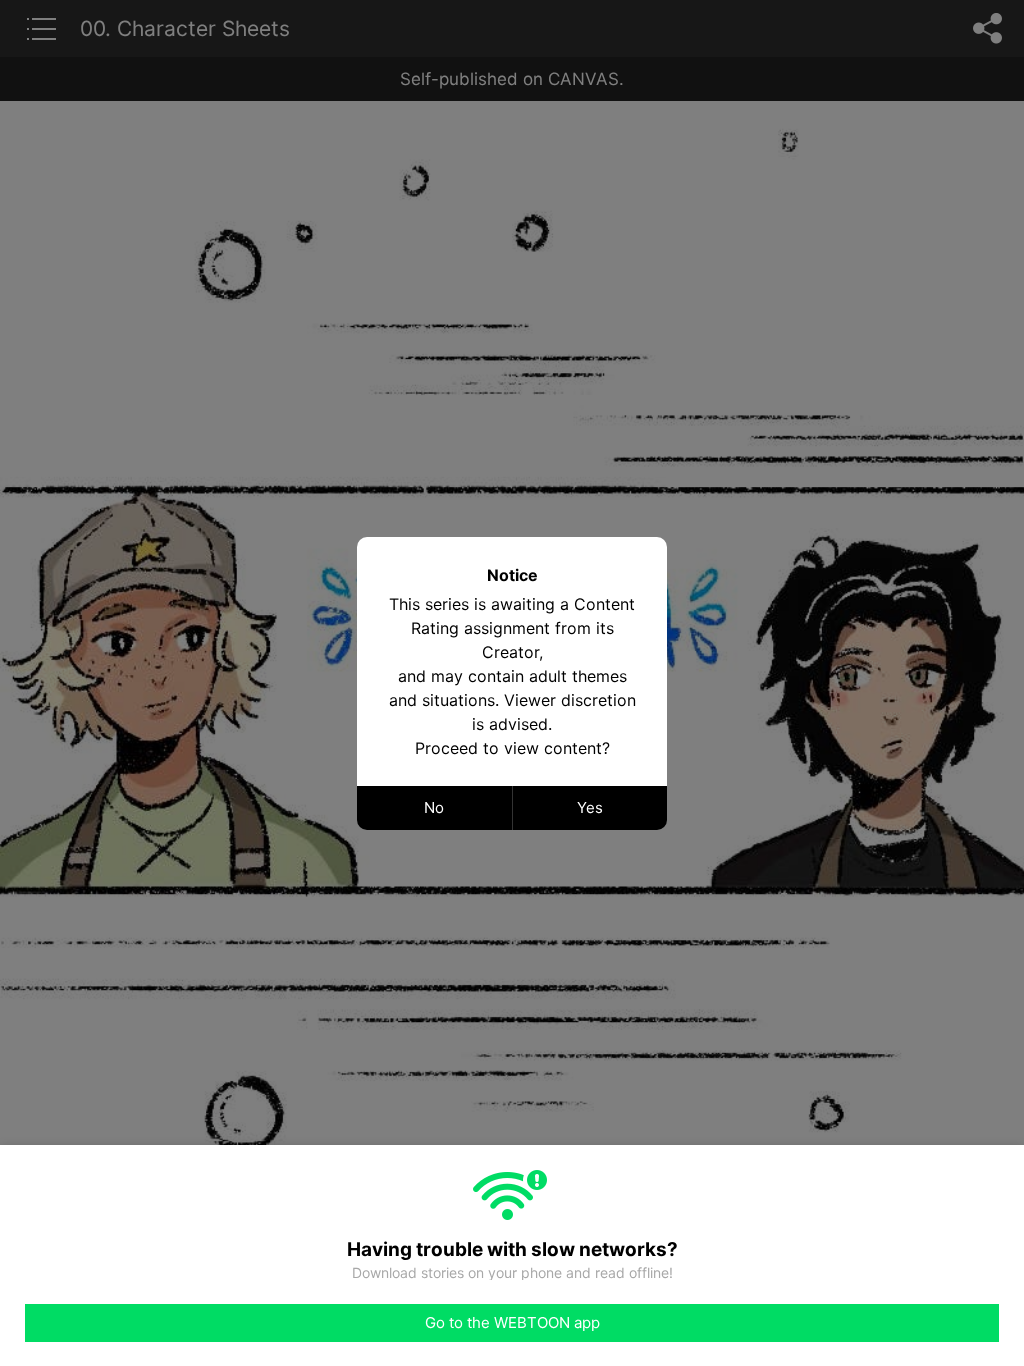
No (434, 807)
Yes (590, 807)
